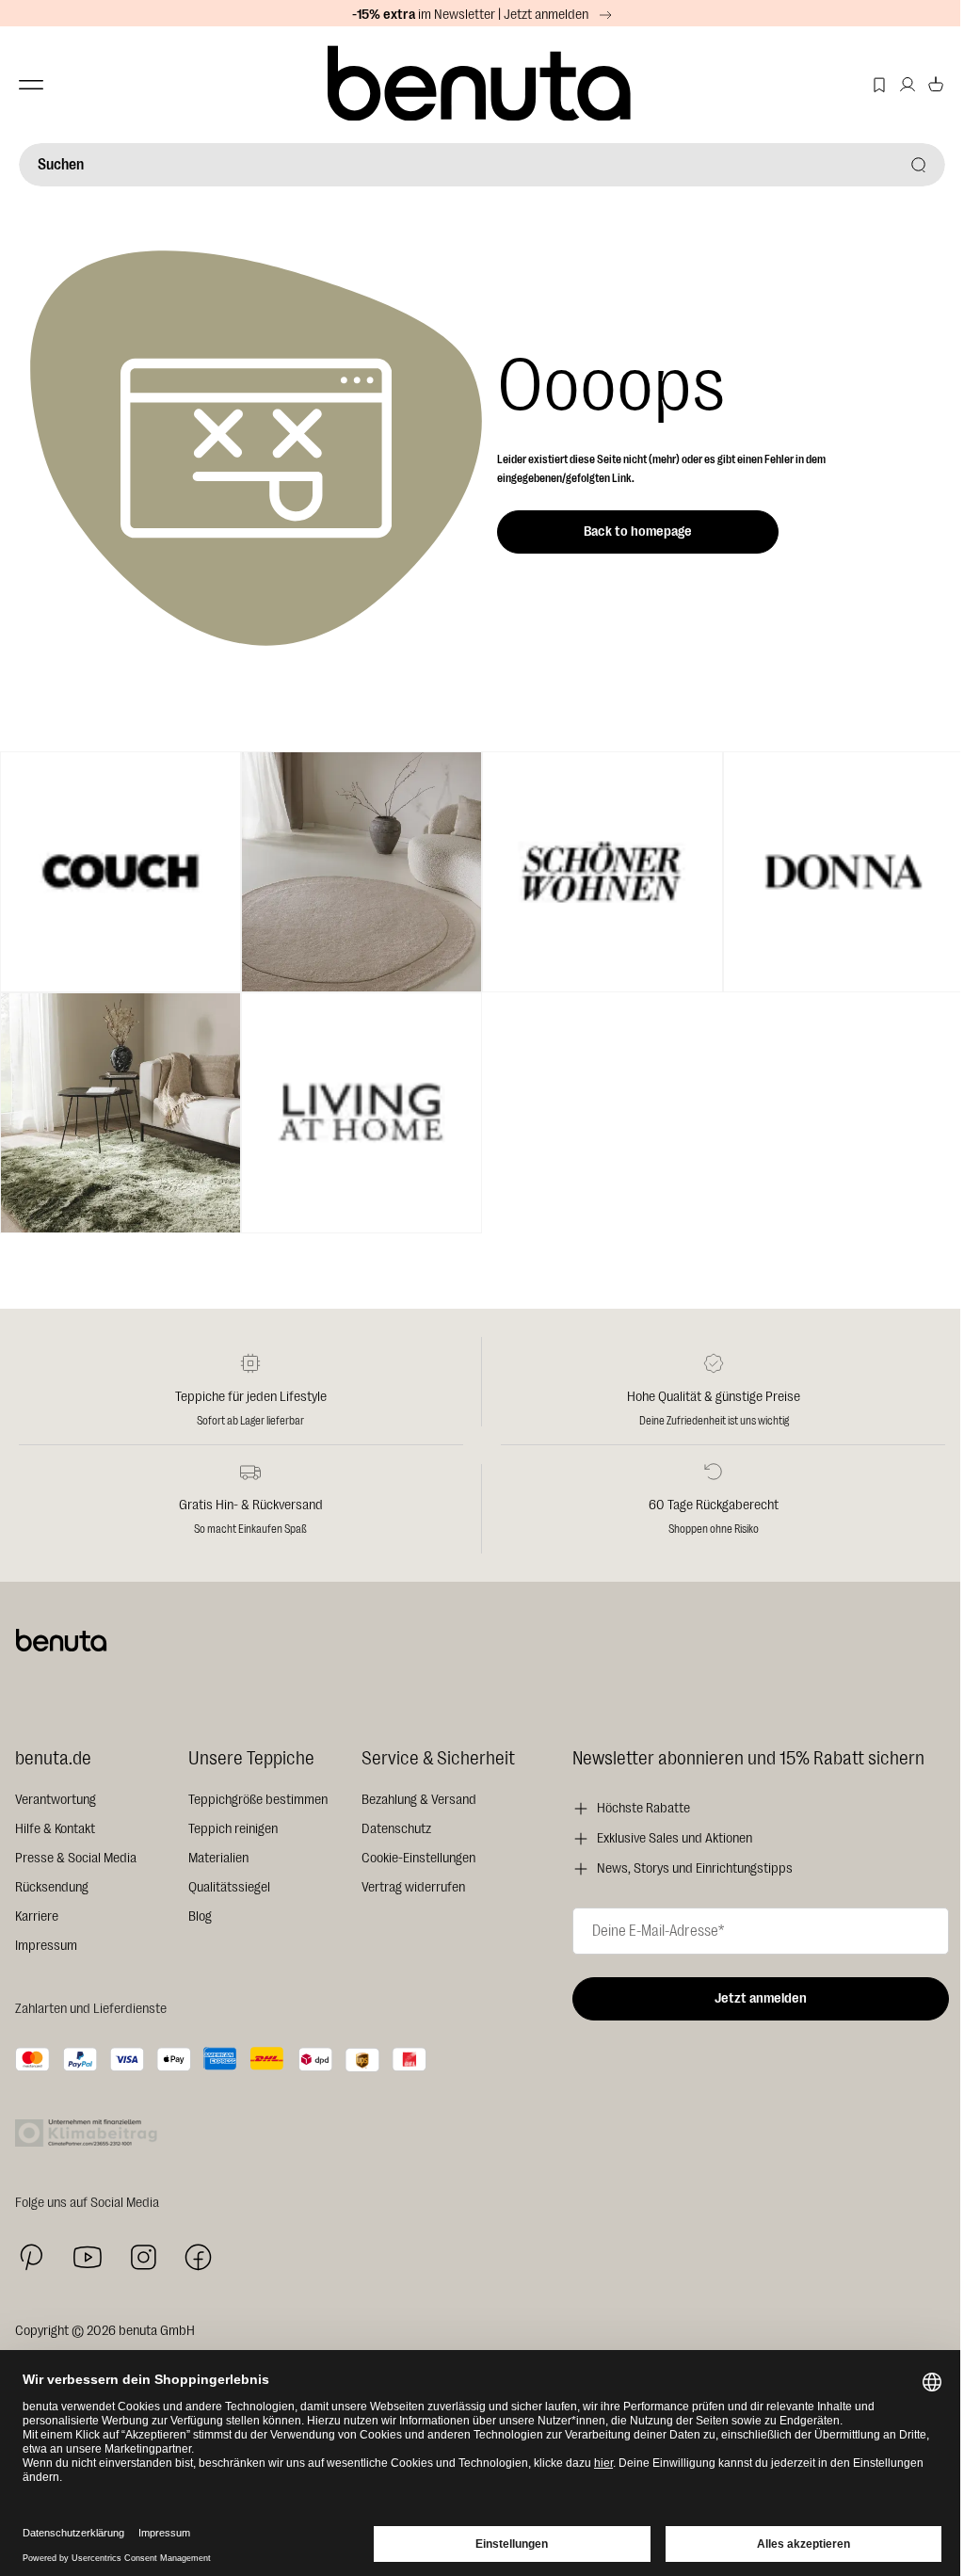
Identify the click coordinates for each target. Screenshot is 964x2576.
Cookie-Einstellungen (418, 1858)
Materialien (218, 1858)
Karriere (37, 1916)
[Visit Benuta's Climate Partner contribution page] (91, 2133)
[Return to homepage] (482, 85)
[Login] (908, 85)
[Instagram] (143, 2257)
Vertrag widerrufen (413, 1887)
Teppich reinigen (233, 1829)
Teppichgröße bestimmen (258, 1800)
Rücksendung (52, 1887)
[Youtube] (88, 2257)
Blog (200, 1916)
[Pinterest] (32, 2257)
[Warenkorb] (936, 85)
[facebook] (198, 2257)
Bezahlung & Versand (419, 1800)
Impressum (46, 1946)
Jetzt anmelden (761, 1998)
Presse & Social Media (76, 1858)
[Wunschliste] (879, 85)
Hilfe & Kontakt (55, 1829)
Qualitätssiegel (229, 1887)
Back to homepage (638, 531)
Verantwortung (56, 1800)
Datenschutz (396, 1829)
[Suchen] (919, 165)
